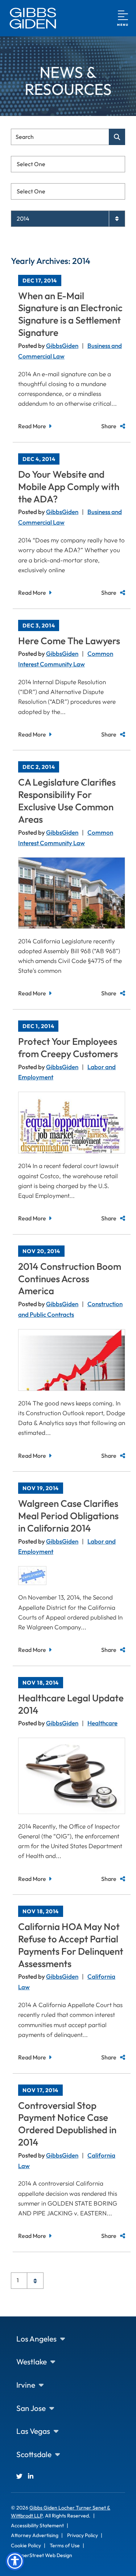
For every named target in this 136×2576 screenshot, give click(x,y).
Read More (32, 426)
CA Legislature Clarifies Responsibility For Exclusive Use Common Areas (67, 801)
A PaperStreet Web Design (42, 2555)
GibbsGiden (62, 346)
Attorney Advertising (35, 2535)
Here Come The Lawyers (69, 641)
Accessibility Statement (37, 2525)
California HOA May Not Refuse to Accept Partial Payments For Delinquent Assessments (71, 1945)
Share (109, 426)
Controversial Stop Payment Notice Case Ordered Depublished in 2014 (67, 2124)
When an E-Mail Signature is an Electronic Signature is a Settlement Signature (70, 314)
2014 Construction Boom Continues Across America (70, 1279)
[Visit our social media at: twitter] (19, 2476)
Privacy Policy (83, 2535)
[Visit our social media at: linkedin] (31, 2476)
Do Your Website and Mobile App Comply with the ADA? (69, 487)
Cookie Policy (26, 2545)
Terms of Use (65, 2545)
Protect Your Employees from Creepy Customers (68, 1048)
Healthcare (102, 1723)
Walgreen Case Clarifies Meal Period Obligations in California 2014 (68, 1516)
